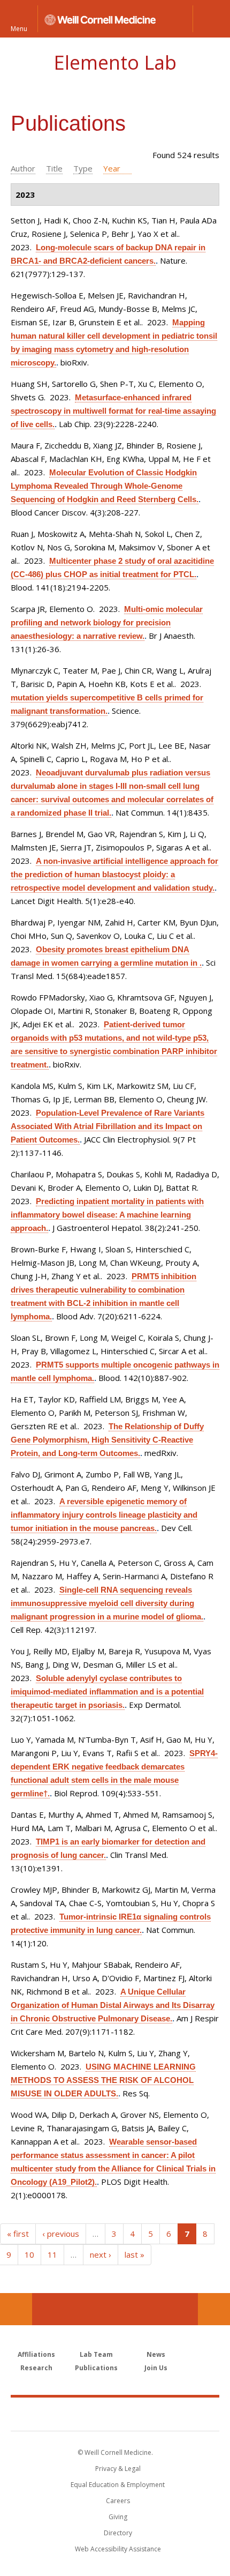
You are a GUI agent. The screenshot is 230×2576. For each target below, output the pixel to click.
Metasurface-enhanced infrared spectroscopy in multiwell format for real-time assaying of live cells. (113, 411)
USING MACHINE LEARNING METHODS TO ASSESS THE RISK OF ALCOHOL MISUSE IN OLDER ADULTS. (103, 2080)
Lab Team (96, 2354)
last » (135, 2254)
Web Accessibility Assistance (118, 2549)
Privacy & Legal (118, 2469)
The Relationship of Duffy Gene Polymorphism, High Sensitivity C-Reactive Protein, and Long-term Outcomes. (107, 1440)
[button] (211, 19)
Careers (118, 2501)
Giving (118, 2517)
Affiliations (36, 2354)
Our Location (16, 2309)
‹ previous (61, 2234)
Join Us (156, 2368)
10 (29, 2254)
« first (18, 2234)
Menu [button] (19, 28)
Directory (118, 2533)
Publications (96, 2368)
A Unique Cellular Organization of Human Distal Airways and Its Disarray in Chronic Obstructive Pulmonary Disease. (113, 2005)
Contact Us (214, 2309)
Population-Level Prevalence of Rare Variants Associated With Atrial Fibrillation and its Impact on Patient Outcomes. (108, 1126)
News (156, 2354)
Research (36, 2368)
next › (101, 2254)
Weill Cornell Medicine (115, 2414)
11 (52, 2254)
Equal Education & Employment (118, 2485)
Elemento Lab (115, 62)
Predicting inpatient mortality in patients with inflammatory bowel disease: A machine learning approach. (107, 1215)
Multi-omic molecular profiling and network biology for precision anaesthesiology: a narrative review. (107, 622)
